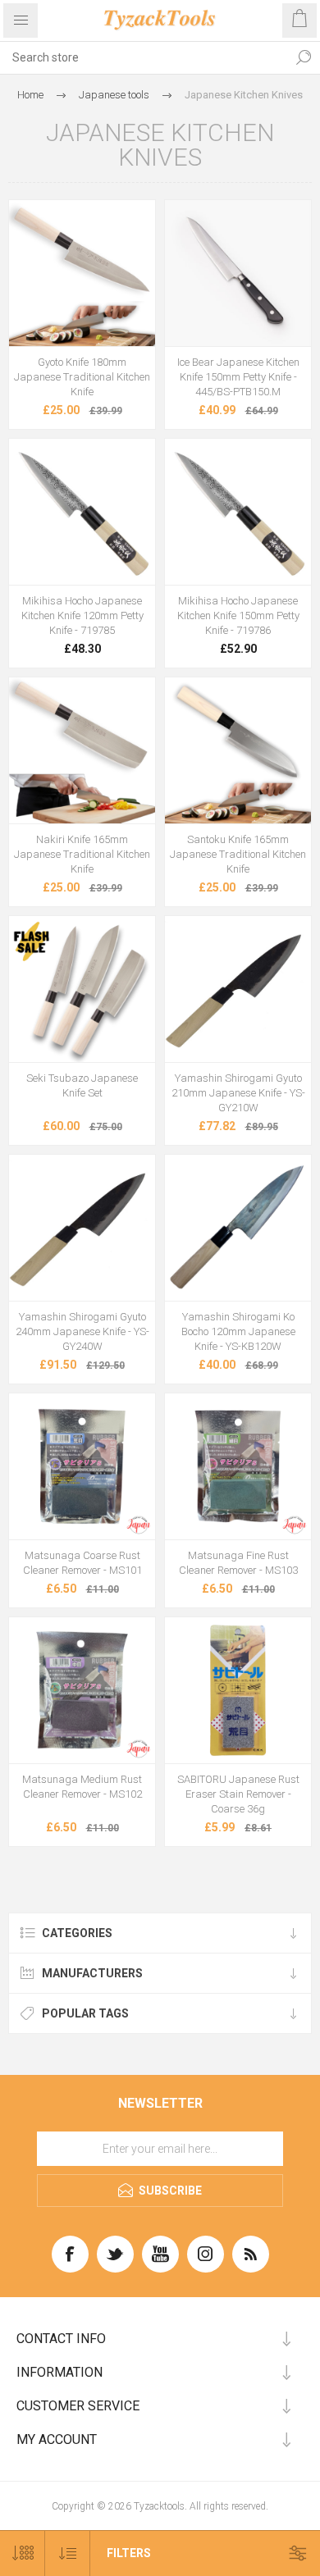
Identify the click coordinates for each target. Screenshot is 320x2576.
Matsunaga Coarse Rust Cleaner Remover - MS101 (82, 1563)
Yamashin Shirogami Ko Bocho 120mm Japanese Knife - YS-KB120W (238, 1331)
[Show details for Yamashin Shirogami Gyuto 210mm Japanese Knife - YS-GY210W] (238, 989)
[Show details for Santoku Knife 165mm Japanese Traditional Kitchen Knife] (238, 750)
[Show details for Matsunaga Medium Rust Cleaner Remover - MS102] (82, 1690)
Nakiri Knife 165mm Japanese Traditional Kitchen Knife (82, 854)
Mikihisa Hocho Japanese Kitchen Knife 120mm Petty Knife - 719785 (82, 616)
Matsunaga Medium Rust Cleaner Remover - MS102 (82, 1787)
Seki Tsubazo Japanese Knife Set (82, 1085)
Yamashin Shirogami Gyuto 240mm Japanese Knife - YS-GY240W (82, 1331)
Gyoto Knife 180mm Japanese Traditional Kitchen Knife (82, 377)
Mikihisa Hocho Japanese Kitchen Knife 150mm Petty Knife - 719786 (238, 616)
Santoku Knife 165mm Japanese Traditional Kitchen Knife (238, 854)
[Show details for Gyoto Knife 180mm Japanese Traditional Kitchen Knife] (82, 273)
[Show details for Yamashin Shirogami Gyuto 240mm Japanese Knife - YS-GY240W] (82, 1228)
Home (30, 95)
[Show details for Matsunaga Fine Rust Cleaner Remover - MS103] (238, 1466)
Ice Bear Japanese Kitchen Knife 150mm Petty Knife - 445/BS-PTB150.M (238, 377)
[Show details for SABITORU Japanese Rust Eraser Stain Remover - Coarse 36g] (238, 1690)
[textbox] (144, 57)
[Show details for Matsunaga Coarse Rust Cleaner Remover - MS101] (82, 1466)
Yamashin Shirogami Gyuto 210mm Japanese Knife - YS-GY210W (238, 1093)
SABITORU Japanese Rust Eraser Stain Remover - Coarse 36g (238, 1794)
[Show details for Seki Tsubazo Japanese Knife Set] (82, 989)
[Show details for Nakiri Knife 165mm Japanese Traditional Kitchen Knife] (82, 750)
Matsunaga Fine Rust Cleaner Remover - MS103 (238, 1563)
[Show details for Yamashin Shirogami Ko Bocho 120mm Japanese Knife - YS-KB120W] (238, 1228)
